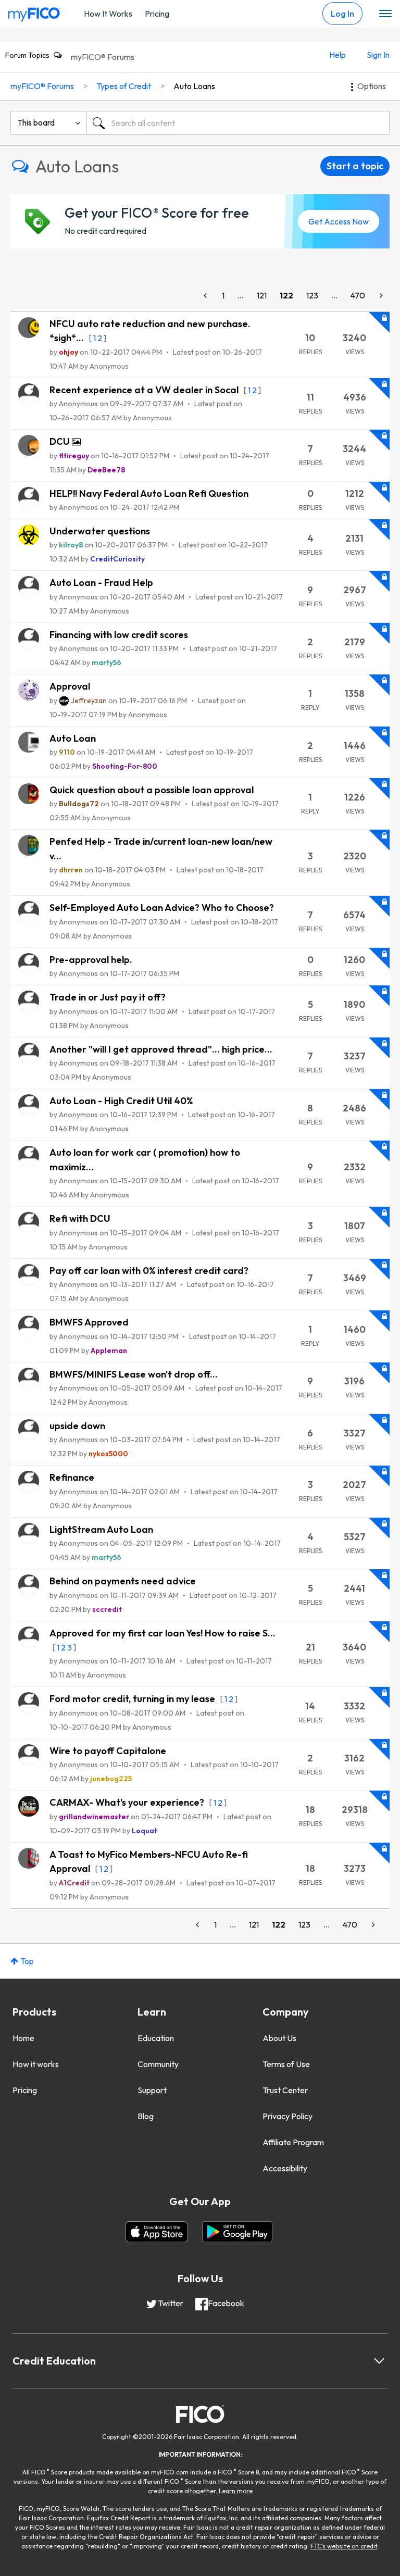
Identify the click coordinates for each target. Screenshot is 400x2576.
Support (152, 2090)
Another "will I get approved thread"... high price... (161, 1049)
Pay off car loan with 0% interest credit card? (149, 1271)
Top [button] (27, 1961)
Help (337, 55)
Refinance (72, 1477)
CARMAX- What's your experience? (128, 1802)
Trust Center (285, 2090)
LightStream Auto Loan (101, 1529)
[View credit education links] (379, 2361)
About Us (279, 2038)
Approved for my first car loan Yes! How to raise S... (162, 1633)
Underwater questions (100, 531)
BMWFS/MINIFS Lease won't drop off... (134, 1374)
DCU (61, 441)
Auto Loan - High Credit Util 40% (121, 1101)
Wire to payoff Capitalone (108, 1751)
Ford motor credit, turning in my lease (133, 1699)
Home (23, 2038)
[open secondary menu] (385, 14)
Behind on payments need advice (123, 1581)
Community (158, 2064)
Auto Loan (73, 738)
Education (156, 2038)
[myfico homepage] (34, 12)
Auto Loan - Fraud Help (101, 583)
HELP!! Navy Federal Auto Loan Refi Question (149, 493)
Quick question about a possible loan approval (152, 790)
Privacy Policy (287, 2116)
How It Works (108, 14)
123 (312, 295)
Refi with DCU (80, 1218)
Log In (342, 14)
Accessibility (285, 2168)
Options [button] (372, 86)
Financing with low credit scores (119, 635)
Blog (146, 2116)
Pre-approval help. (91, 960)
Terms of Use (286, 2064)
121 (262, 295)
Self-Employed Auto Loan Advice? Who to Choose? (162, 908)
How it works (36, 2064)
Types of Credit (124, 86)
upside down (77, 1426)
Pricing (157, 14)
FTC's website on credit (344, 2546)
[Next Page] (380, 296)
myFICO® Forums (103, 57)
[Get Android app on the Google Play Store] (237, 2232)
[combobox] (238, 123)
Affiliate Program (293, 2142)
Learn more (236, 2491)
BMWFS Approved (89, 1322)
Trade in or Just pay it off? (108, 997)
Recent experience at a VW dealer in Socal (145, 390)
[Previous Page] (206, 296)
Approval (70, 686)
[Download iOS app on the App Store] (157, 2232)
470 (358, 295)
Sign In (378, 55)
